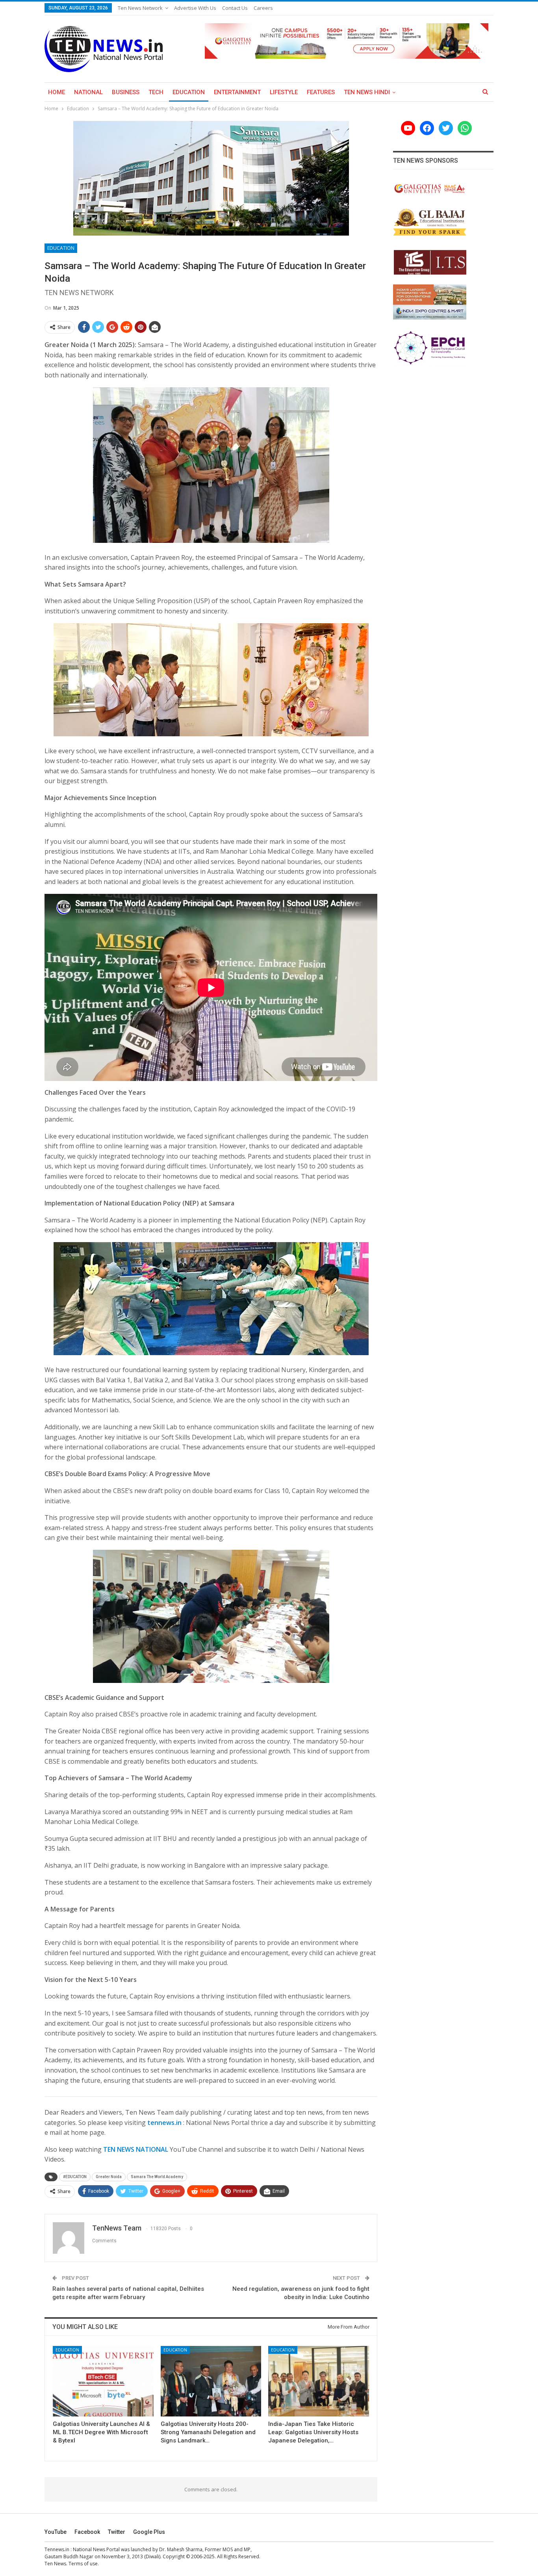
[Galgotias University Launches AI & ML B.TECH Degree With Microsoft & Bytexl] (103, 2381)
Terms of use (83, 2564)
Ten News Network (140, 8)
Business (126, 92)
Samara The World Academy (157, 2177)
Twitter (117, 2532)
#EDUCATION (75, 2177)
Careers (263, 8)
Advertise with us (195, 8)
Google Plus (149, 2532)
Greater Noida (109, 2177)
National (88, 92)
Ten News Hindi (367, 92)
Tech (156, 92)
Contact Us (235, 8)
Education (189, 92)
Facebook (87, 2532)
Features (321, 92)
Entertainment (237, 92)
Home (57, 92)
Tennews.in (57, 2549)
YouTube (56, 2532)
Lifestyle (284, 92)
